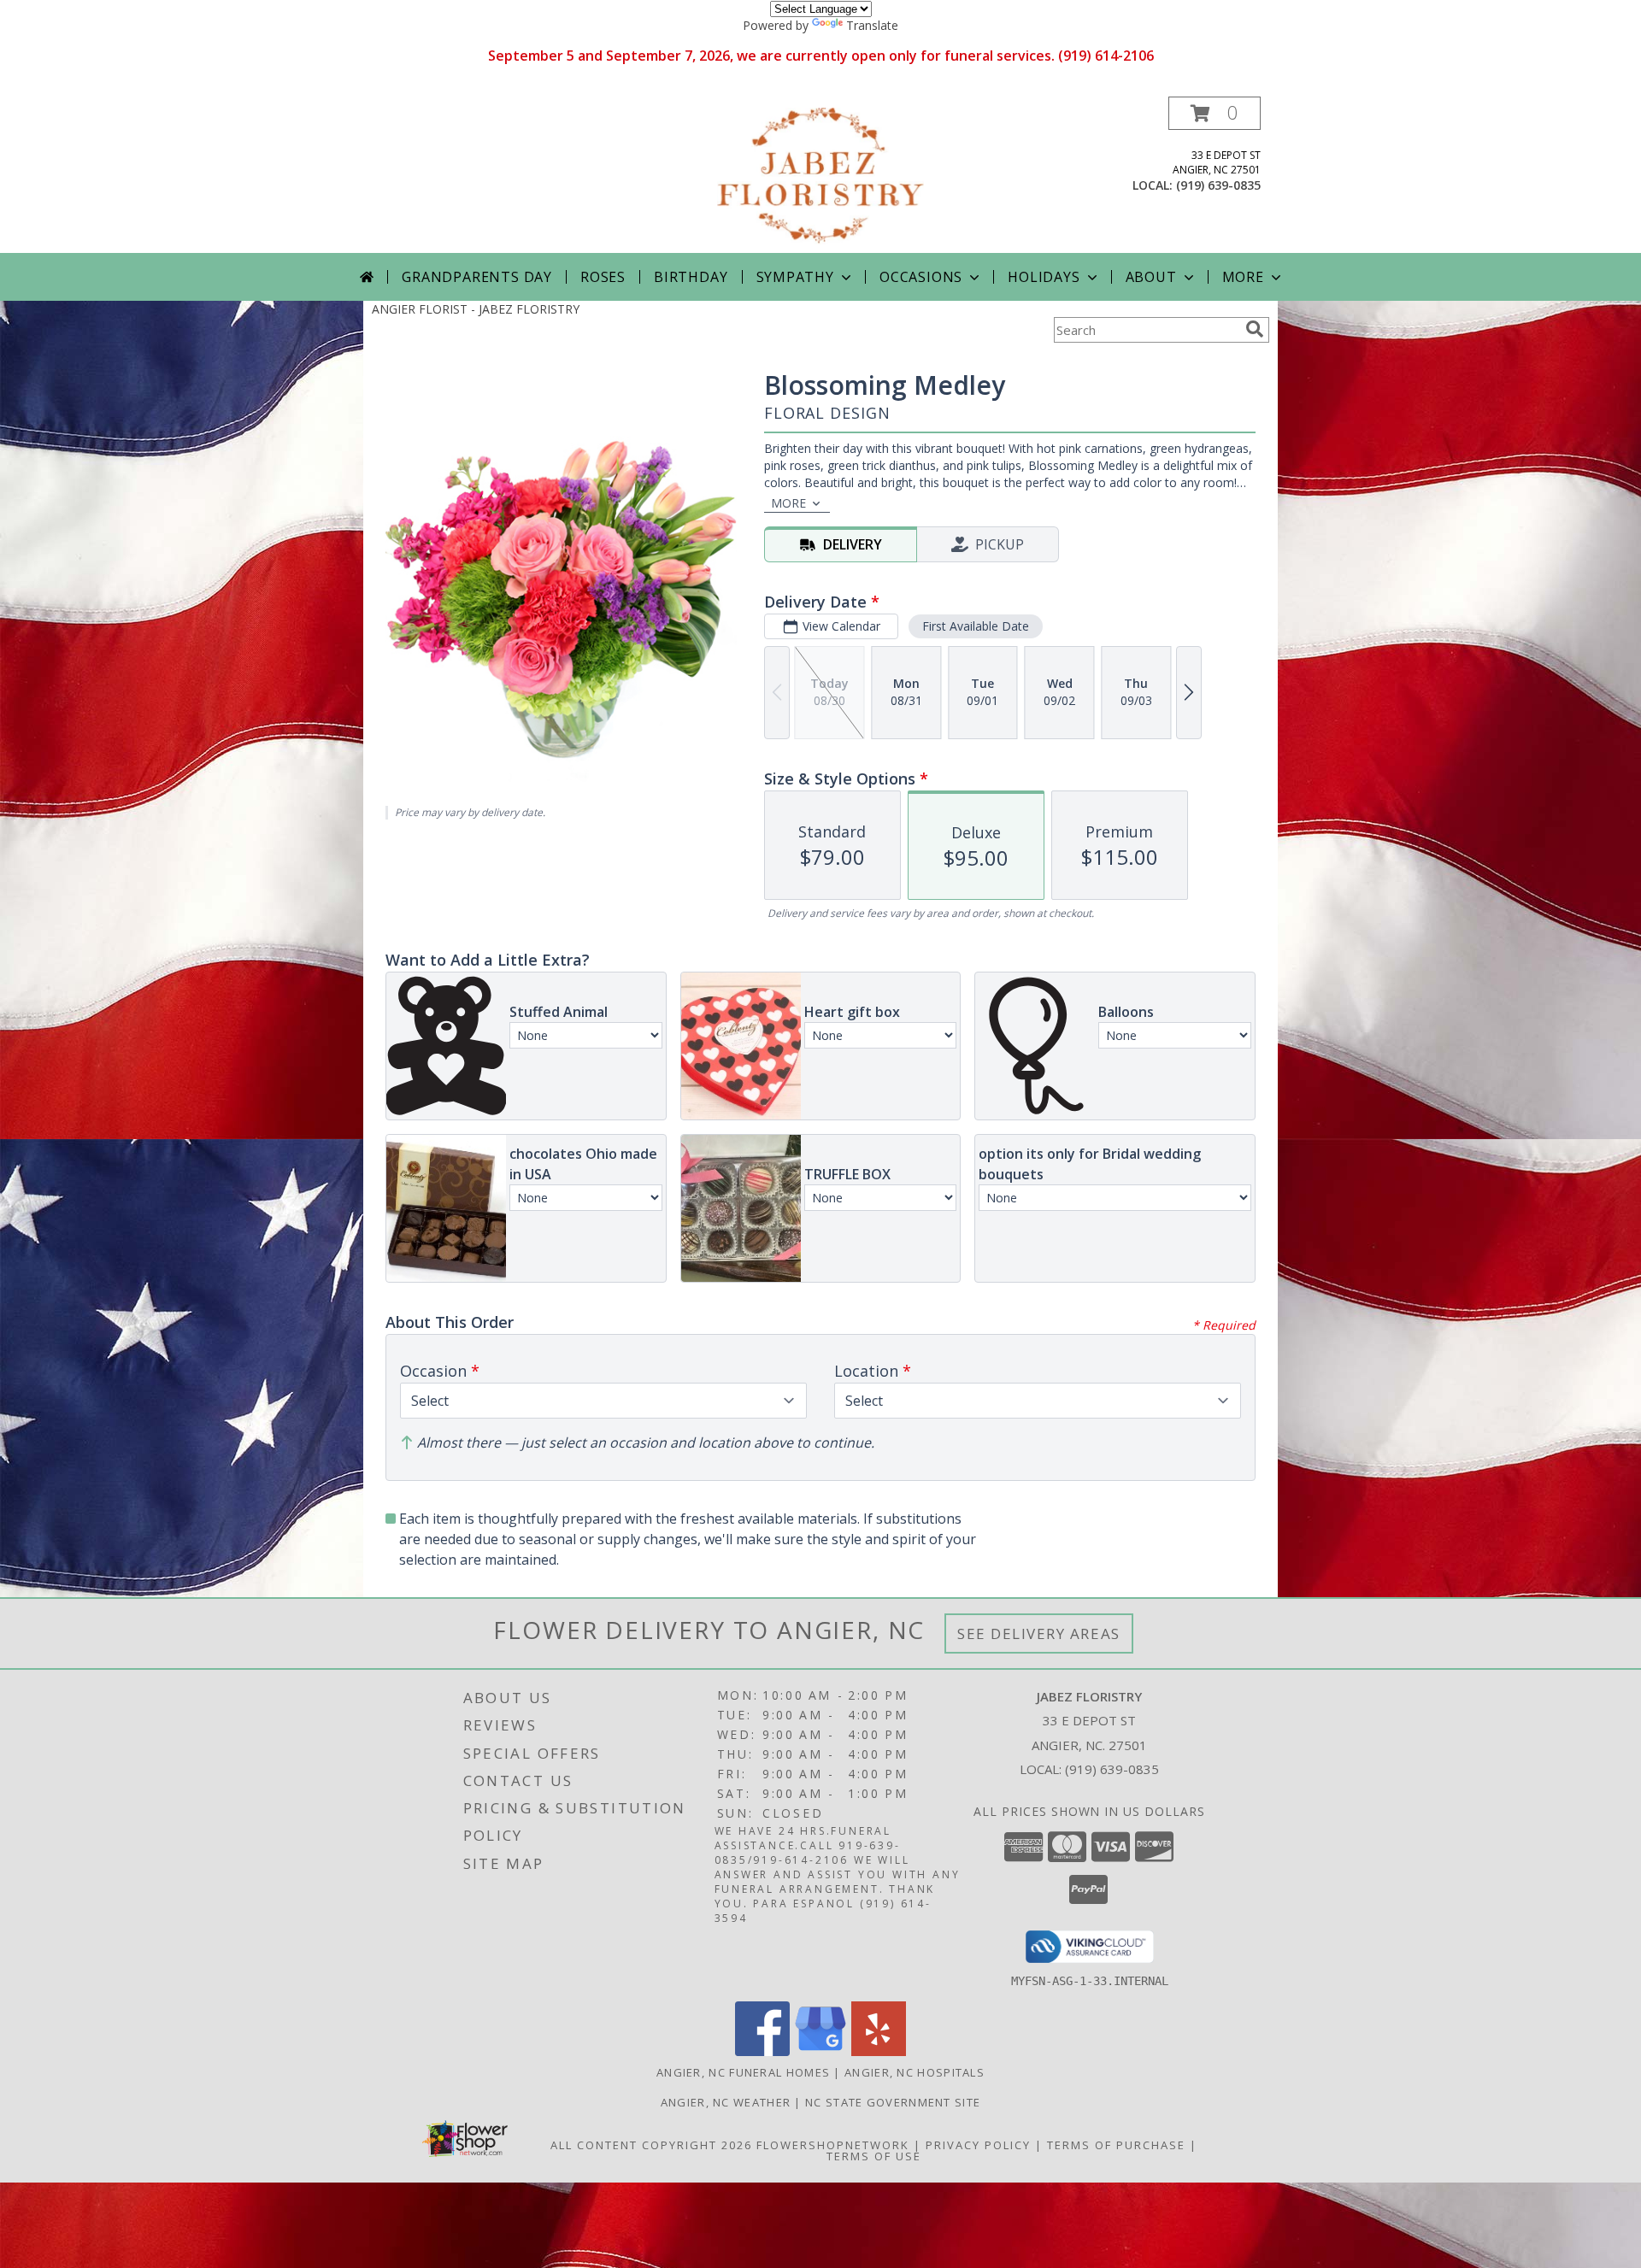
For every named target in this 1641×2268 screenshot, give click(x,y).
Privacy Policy (978, 2145)
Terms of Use (874, 2156)
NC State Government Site (893, 2102)
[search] (1255, 329)
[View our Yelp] (879, 2051)
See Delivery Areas (1039, 1633)
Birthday (691, 277)
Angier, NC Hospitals (915, 2072)
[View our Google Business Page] (820, 2051)
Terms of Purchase (1116, 2145)
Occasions (921, 277)
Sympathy (795, 277)
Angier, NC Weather (726, 2102)
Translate (872, 25)
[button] (1215, 113)
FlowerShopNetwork (833, 2145)
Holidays (1044, 277)
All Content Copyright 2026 (651, 2145)
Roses (603, 277)
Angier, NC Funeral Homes (743, 2072)
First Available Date (976, 626)
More (1243, 277)
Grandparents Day (477, 277)
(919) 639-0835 (1218, 185)
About (1151, 277)
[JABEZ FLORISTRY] (820, 175)
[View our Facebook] (762, 2051)
